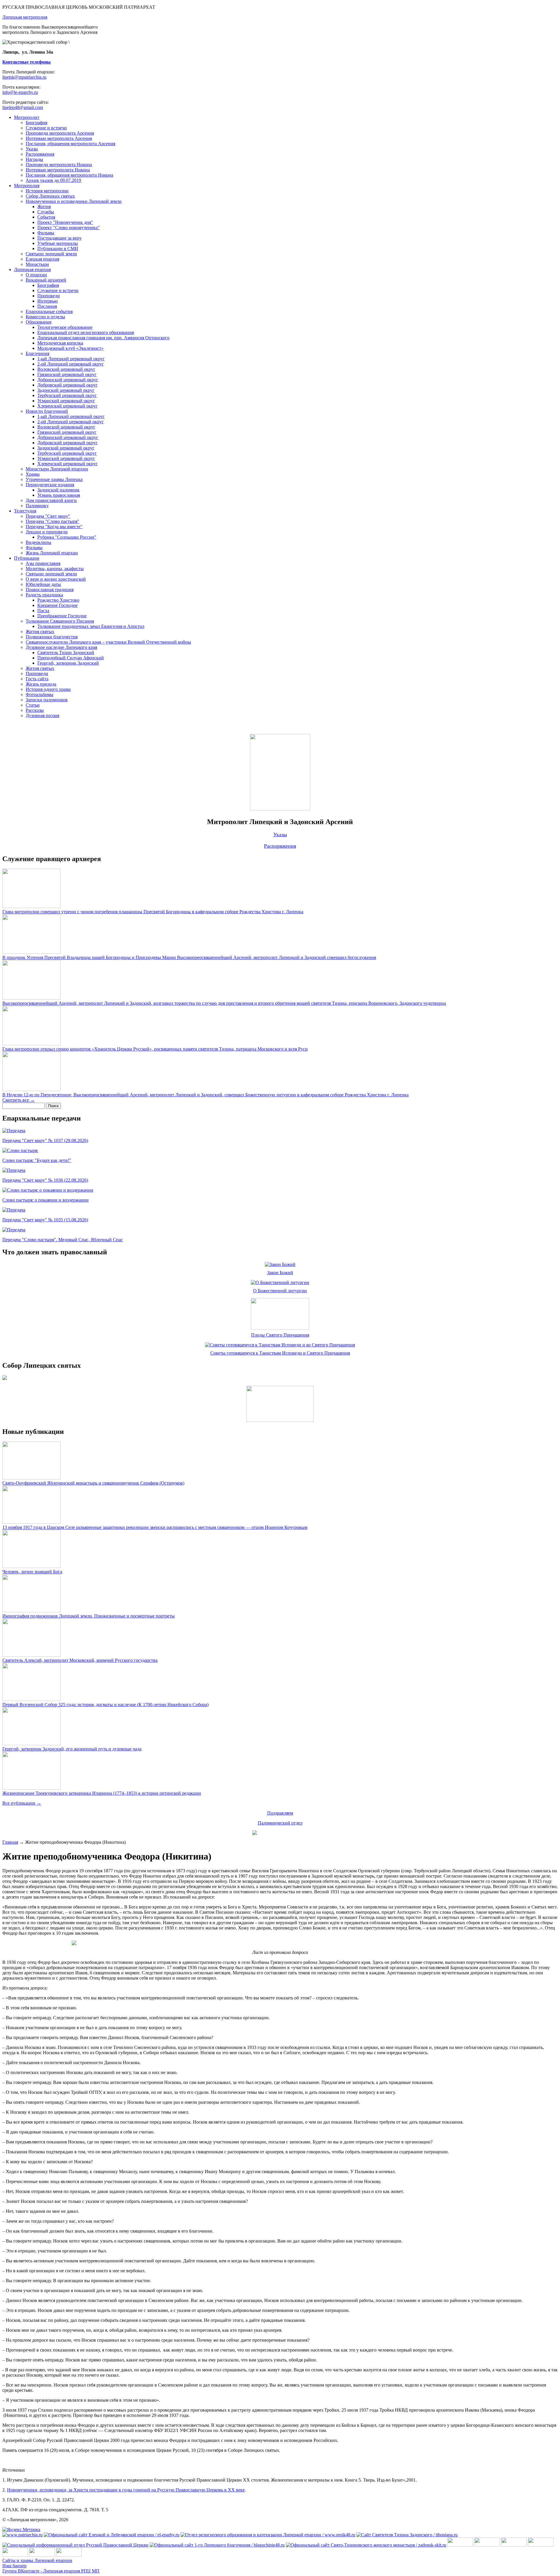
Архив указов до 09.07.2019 (53, 180)
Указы (32, 149)
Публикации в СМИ (58, 249)
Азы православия (43, 563)
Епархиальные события (49, 311)
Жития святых (40, 632)
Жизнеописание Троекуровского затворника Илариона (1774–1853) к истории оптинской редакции (102, 1793)
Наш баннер (14, 2566)
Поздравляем (280, 1813)
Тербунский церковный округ (67, 395)
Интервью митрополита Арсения (59, 138)
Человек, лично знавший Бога (32, 1572)
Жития (44, 207)
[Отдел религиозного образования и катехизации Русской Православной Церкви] (15, 2555)
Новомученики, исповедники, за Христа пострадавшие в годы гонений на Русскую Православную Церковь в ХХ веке (126, 2490)
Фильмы (46, 233)
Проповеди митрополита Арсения (60, 133)
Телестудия (25, 511)
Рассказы (35, 710)
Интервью (48, 301)
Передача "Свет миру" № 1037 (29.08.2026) (45, 1141)
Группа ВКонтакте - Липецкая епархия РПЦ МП (51, 2571)
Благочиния (37, 353)
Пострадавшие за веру (60, 238)
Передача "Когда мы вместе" (54, 527)
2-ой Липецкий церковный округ (71, 364)
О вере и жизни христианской (56, 579)
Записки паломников (47, 700)
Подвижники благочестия (52, 637)
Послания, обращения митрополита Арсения (70, 144)
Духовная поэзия (42, 715)
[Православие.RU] (42, 2555)
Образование (39, 322)
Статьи (33, 705)
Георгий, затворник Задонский (68, 663)
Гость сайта (37, 679)
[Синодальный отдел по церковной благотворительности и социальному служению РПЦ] (541, 2545)
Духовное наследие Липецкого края (61, 647)
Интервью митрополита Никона (58, 170)
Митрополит (27, 117)
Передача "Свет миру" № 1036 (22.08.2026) (45, 1180)
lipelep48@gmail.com (23, 107)
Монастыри (37, 264)
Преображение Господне (62, 616)
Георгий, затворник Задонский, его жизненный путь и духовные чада (72, 1749)
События (46, 217)
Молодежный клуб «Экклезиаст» (70, 348)
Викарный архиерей (46, 280)
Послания (47, 306)
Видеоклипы (38, 542)
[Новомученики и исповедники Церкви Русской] (514, 2545)
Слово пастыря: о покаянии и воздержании (45, 1200)
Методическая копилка (60, 343)
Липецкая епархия (32, 269)
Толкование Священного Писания (60, 621)
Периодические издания (50, 485)
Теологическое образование (65, 327)
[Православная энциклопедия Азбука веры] (69, 2555)
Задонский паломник (58, 490)
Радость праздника (44, 595)
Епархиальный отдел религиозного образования (86, 332)
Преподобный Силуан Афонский (71, 658)
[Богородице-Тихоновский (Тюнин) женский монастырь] (487, 2545)
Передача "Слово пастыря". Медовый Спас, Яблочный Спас (63, 1240)
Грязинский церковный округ (67, 374)
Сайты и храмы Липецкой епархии (37, 2560)
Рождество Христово (58, 600)
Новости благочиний (47, 411)
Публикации (27, 558)
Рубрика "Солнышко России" (67, 537)
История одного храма (48, 689)
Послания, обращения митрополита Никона (69, 175)
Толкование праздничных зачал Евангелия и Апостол (91, 626)
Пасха (43, 611)
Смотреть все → (19, 1100)
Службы (46, 212)
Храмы (33, 474)
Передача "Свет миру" (48, 516)
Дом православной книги (51, 500)
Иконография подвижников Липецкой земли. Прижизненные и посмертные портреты (89, 1616)
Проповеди (49, 296)
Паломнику (37, 506)
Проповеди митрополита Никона (59, 165)
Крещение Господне (57, 605)
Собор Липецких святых (50, 196)
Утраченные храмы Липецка (54, 479)
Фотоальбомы (40, 695)
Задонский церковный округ (66, 390)
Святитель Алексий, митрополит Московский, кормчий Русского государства (80, 1660)
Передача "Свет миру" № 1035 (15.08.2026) (45, 1220)
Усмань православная (59, 495)
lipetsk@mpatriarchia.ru (24, 77)
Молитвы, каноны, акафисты (55, 569)
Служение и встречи (46, 128)
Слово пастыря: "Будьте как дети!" (37, 1160)
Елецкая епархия (42, 259)
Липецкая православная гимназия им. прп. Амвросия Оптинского (103, 338)
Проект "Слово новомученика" (69, 228)
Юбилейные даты (43, 584)
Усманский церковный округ (66, 401)
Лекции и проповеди (47, 532)
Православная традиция (50, 590)
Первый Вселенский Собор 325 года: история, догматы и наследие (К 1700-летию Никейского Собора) (105, 1705)
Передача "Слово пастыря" (52, 521)
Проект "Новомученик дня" (65, 222)
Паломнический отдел (280, 1823)
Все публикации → (22, 1803)
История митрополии (47, 191)
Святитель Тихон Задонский (66, 653)
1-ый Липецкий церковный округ (71, 359)
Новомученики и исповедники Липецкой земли (74, 201)
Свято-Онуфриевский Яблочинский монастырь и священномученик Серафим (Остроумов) (93, 1483)
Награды (34, 159)
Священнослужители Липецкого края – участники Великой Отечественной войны (108, 642)
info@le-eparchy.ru (20, 92)
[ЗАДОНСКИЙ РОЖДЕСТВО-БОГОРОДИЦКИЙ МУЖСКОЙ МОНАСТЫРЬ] (460, 2545)
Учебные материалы (58, 243)
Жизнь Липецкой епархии (52, 553)
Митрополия (27, 186)
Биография (36, 123)
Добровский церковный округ (68, 385)
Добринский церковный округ (68, 380)
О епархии (36, 275)
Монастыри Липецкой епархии (57, 469)
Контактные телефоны (27, 62)
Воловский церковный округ (66, 369)
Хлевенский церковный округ (68, 406)
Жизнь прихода (41, 684)
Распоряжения (40, 154)
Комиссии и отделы (45, 317)
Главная (10, 1842)
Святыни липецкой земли (51, 254)
